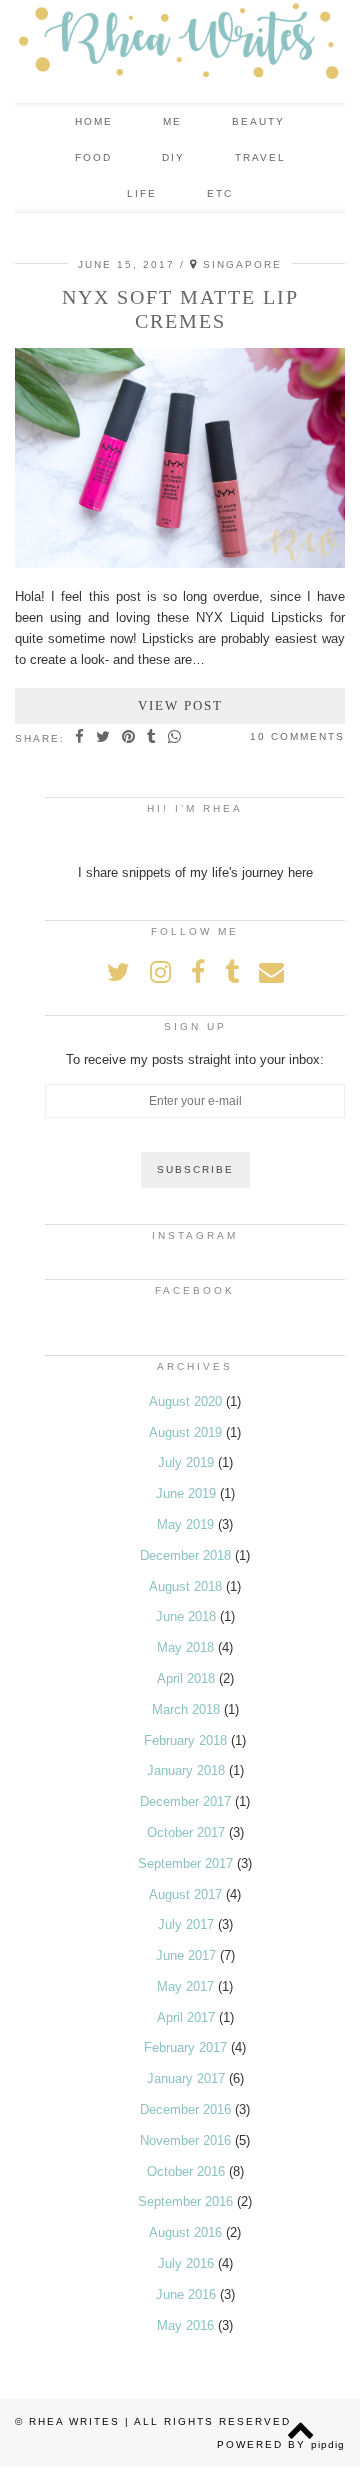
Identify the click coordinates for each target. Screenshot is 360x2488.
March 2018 (186, 1709)
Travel (260, 157)
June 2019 (186, 1493)
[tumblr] (271, 194)
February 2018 (185, 1740)
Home (94, 121)
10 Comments (297, 736)
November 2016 (185, 2140)
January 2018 (186, 1770)
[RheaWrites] (180, 51)
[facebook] (246, 194)
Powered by (281, 2444)
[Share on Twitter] (104, 738)
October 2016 (186, 2171)
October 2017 (186, 1832)
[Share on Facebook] (80, 738)
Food (93, 157)
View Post (180, 705)
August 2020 (185, 1401)
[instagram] (219, 194)
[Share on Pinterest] (129, 738)
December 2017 (185, 1801)
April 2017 (186, 2017)
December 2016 (185, 2109)
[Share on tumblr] (152, 738)
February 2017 (185, 2047)
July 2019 (186, 1462)
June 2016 (186, 2294)
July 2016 (186, 2263)
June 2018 (186, 1616)
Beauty (258, 121)
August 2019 (185, 1432)
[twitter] (190, 194)
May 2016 (185, 2325)
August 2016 (185, 2232)
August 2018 (185, 1586)
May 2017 (185, 1986)
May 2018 (185, 1647)
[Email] (299, 194)
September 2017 (185, 1863)
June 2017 (186, 1955)
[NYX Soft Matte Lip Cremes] (180, 563)
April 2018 (186, 1678)
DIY (173, 157)
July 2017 (186, 1924)
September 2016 (185, 2201)
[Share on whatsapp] (175, 738)
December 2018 (185, 1555)
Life (142, 193)
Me (172, 121)
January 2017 (186, 2078)
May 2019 (185, 1524)
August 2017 (185, 1894)
